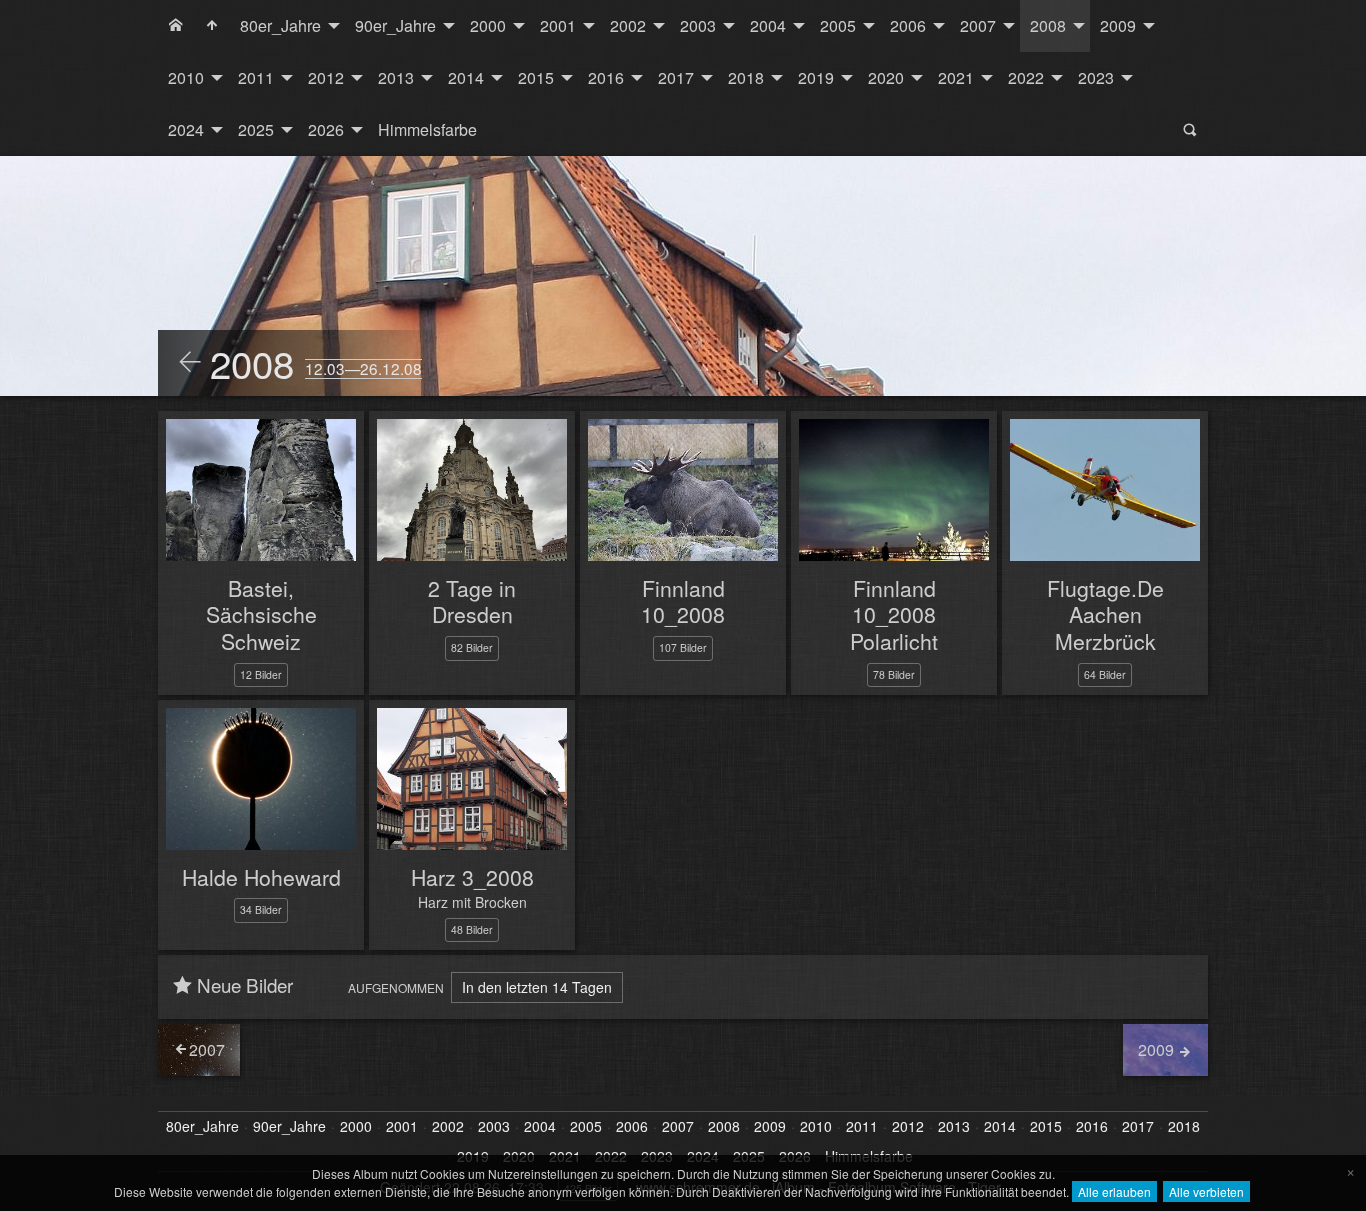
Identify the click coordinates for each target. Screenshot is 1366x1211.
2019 (816, 77)
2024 (186, 129)
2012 (326, 77)
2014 (466, 77)
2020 (886, 77)
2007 (978, 25)
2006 (908, 25)
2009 (1118, 25)
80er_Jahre (280, 25)
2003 (698, 25)
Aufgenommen (396, 987)
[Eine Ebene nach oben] (190, 363)
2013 (396, 77)
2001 (558, 25)
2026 (326, 129)
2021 (956, 77)
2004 (768, 25)
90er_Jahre (395, 25)
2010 (186, 77)
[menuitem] (176, 26)
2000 (488, 25)
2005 (838, 25)
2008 (1048, 25)
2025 (256, 129)
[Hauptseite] (212, 26)
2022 (1026, 77)
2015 (536, 77)
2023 (1096, 77)
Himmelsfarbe (427, 129)
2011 (256, 77)
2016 (606, 77)
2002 (628, 25)
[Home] (176, 26)
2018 (746, 77)
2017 (676, 77)
